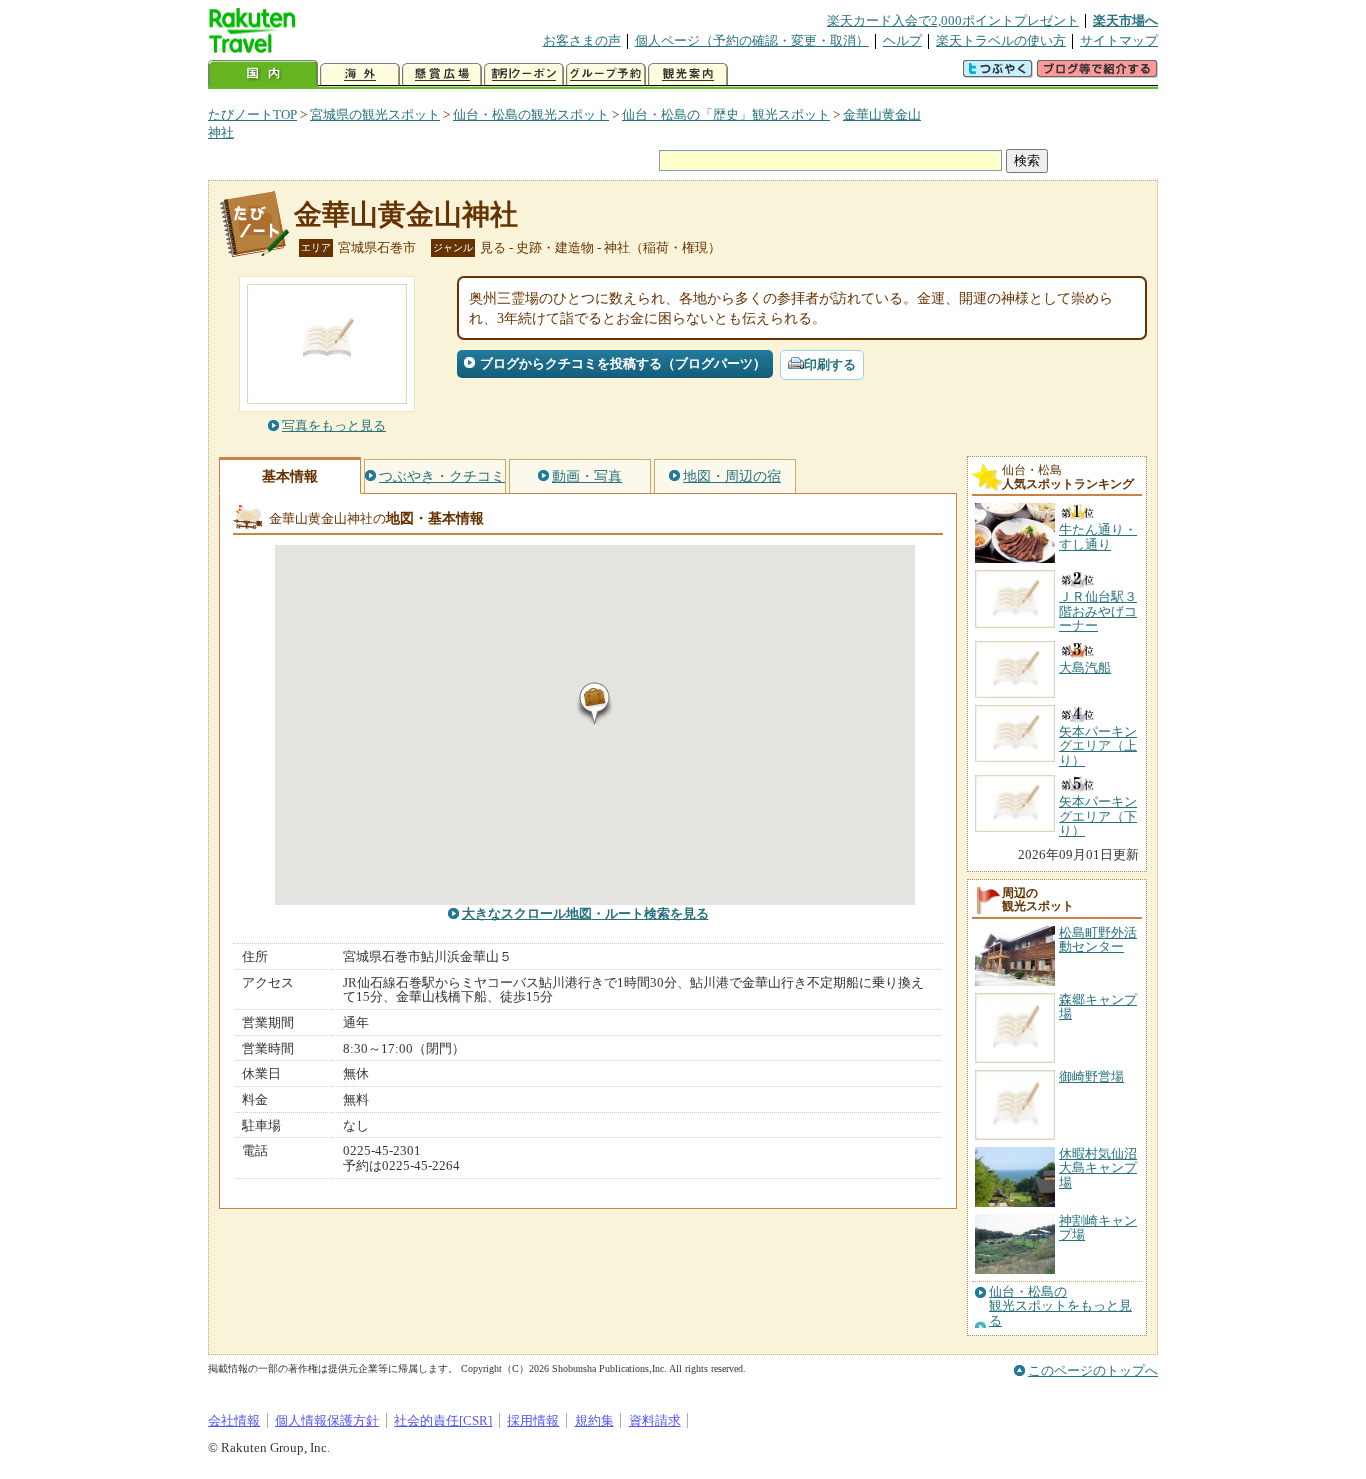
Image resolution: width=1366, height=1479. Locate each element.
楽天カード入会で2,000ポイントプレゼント (953, 20)
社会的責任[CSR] (443, 1420)
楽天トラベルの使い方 (1001, 40)
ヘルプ (902, 40)
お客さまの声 (582, 40)
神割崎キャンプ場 (1098, 1227)
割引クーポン (524, 74)
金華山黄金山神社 (406, 214)
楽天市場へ (1125, 20)
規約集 (594, 1420)
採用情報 (533, 1420)
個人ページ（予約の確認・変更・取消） (752, 40)
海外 (360, 74)
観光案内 (688, 74)
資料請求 (655, 1420)
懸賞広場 (442, 74)
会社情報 (234, 1420)
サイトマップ (1119, 40)
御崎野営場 (1091, 1076)
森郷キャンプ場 (1098, 1006)
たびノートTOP (252, 114)
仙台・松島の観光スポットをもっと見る (1060, 1306)
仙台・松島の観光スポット (531, 114)
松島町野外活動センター (1098, 939)
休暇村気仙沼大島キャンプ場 (1098, 1168)
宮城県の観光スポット (375, 114)
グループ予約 (606, 74)
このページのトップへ (1093, 1370)
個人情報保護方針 (327, 1420)
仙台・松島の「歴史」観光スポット (726, 114)
